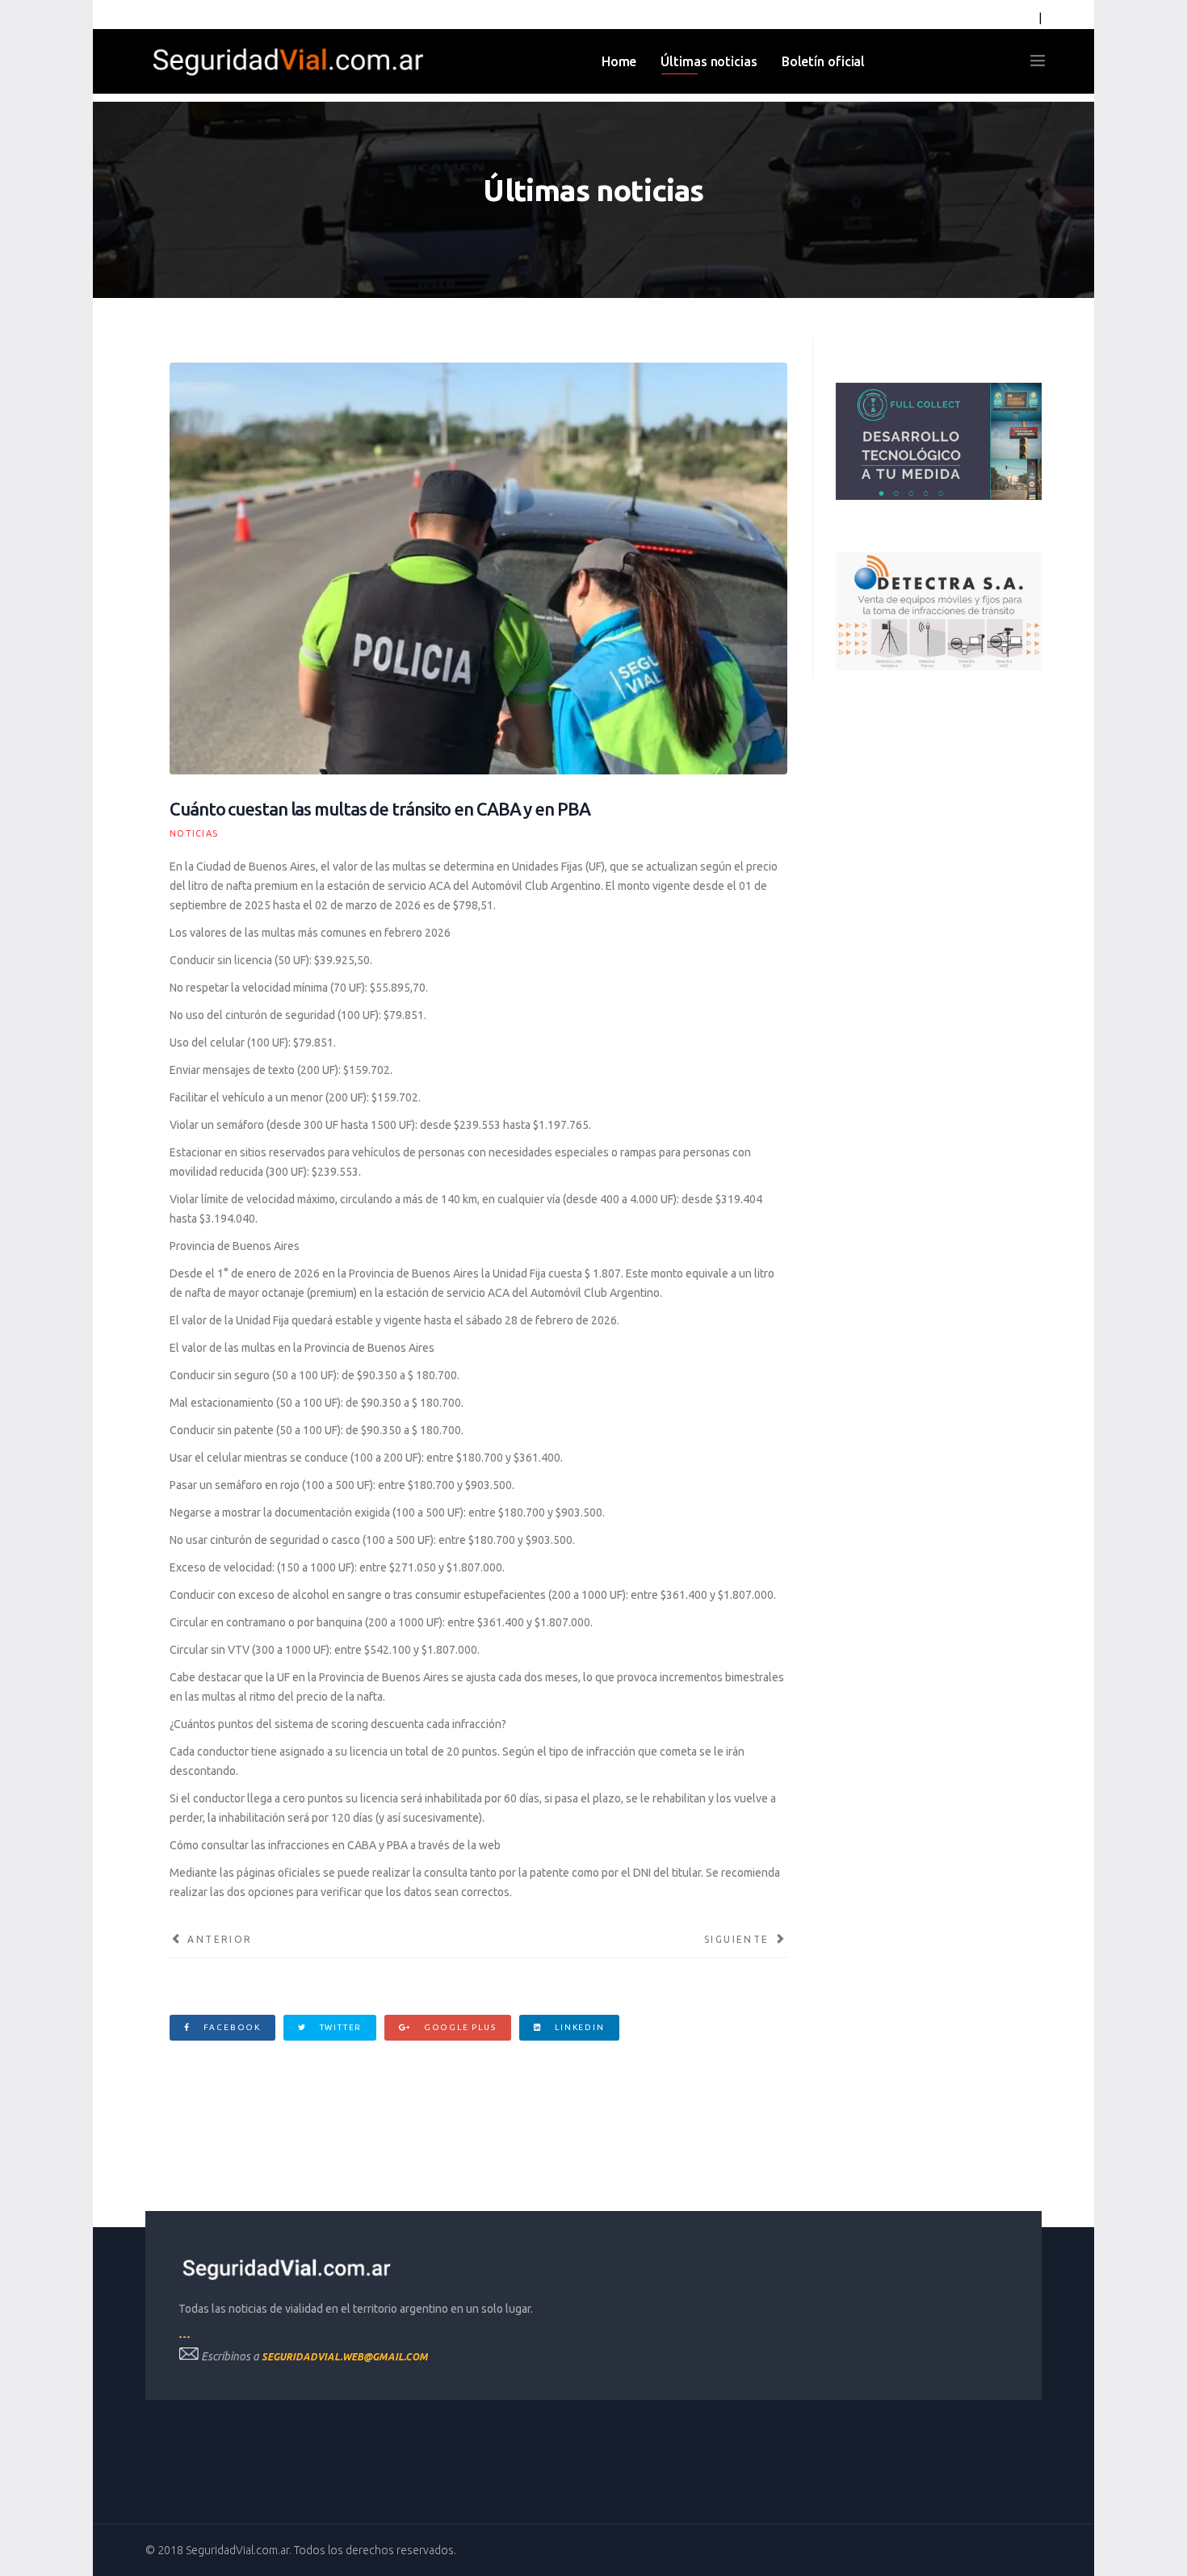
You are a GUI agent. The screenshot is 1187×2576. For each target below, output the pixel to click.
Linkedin (578, 2027)
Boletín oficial (824, 61)
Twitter (339, 2027)
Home (619, 61)
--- (185, 2337)
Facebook (231, 2027)
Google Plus (459, 2027)
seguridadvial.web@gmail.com (345, 2357)
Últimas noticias (709, 61)
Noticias (194, 833)
